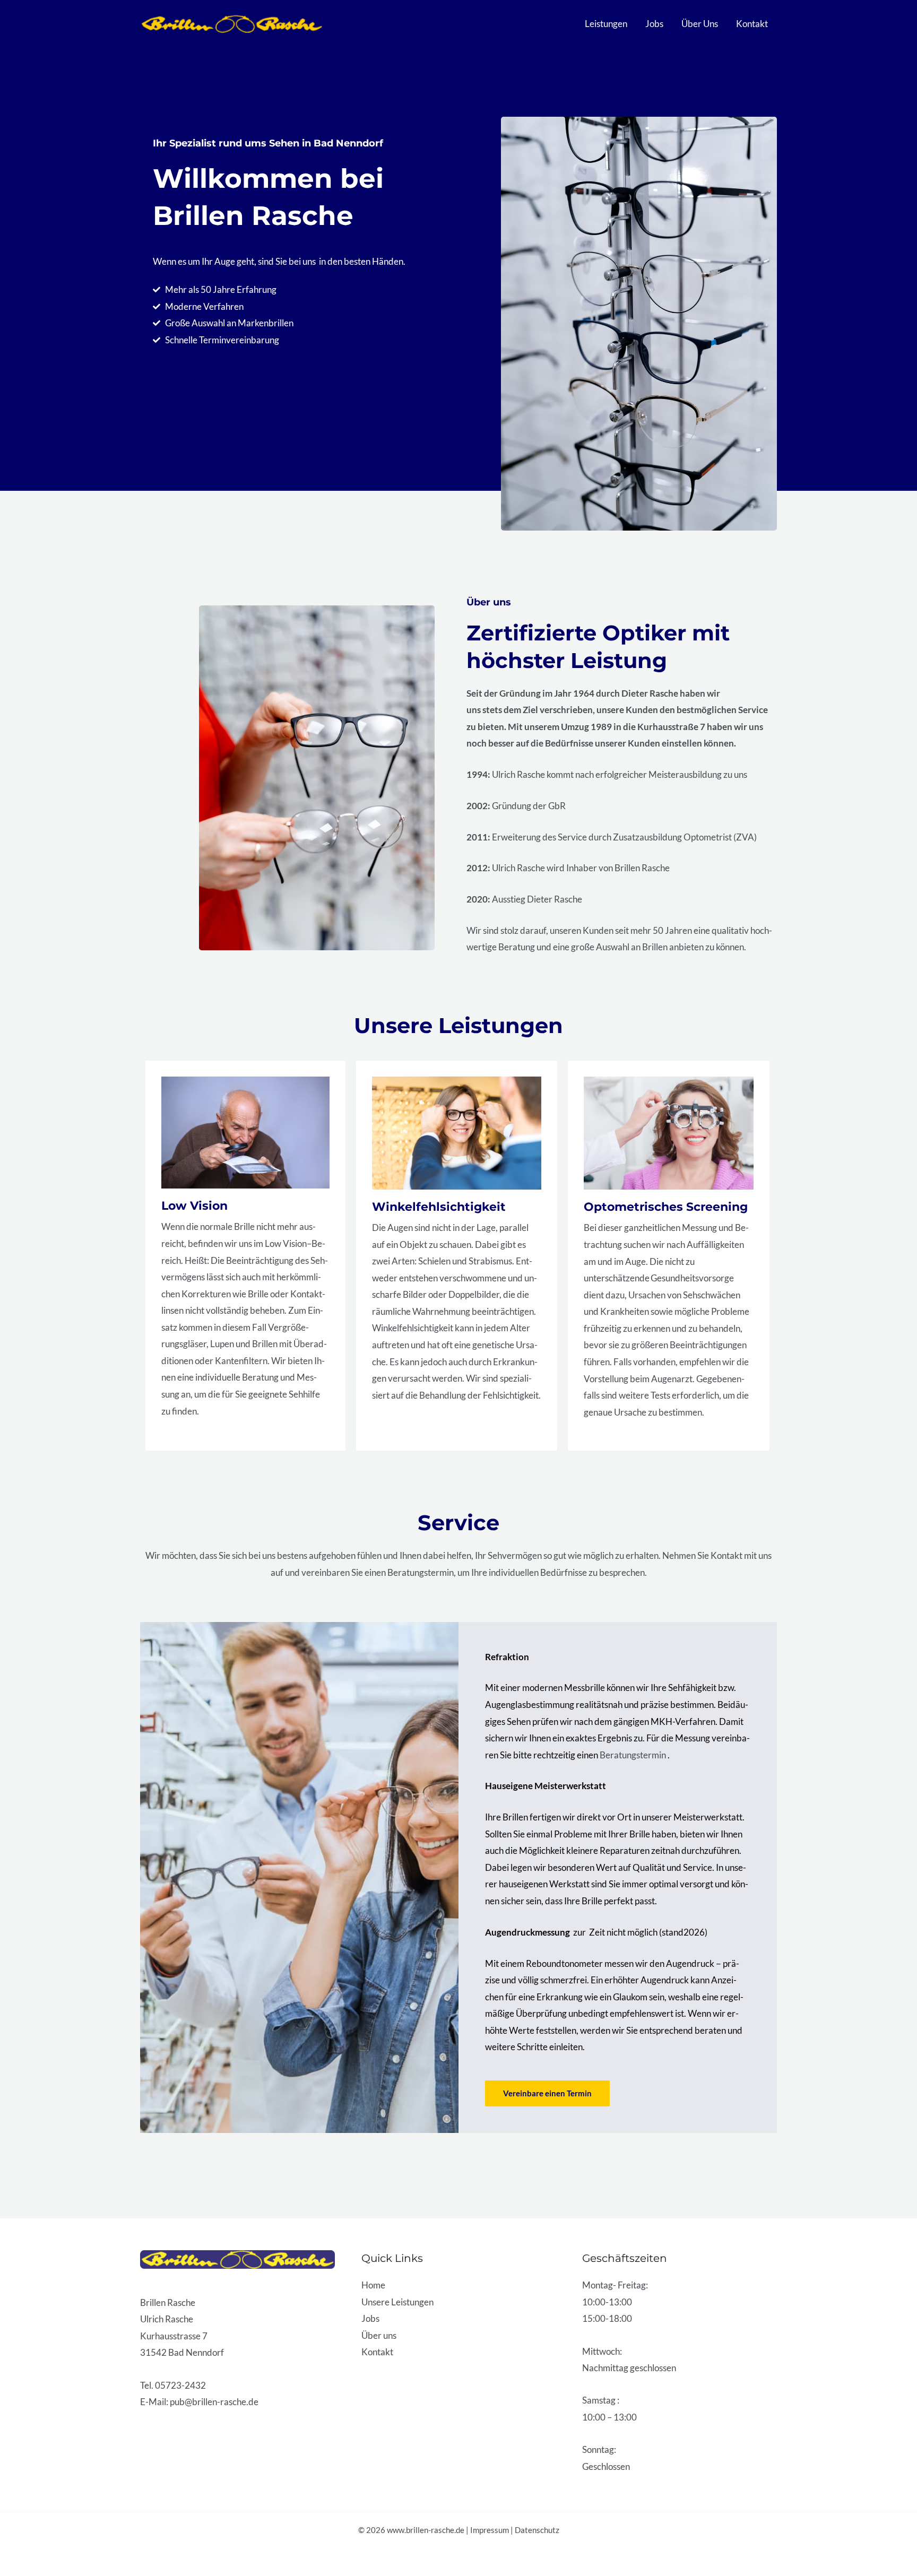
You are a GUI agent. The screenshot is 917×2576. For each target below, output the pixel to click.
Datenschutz (537, 2530)
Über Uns (700, 24)
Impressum (490, 2530)
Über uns (379, 2335)
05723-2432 (180, 2385)
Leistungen (606, 24)
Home (373, 2285)
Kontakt (752, 24)
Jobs (654, 24)
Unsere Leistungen (397, 2302)
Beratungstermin (634, 1755)
